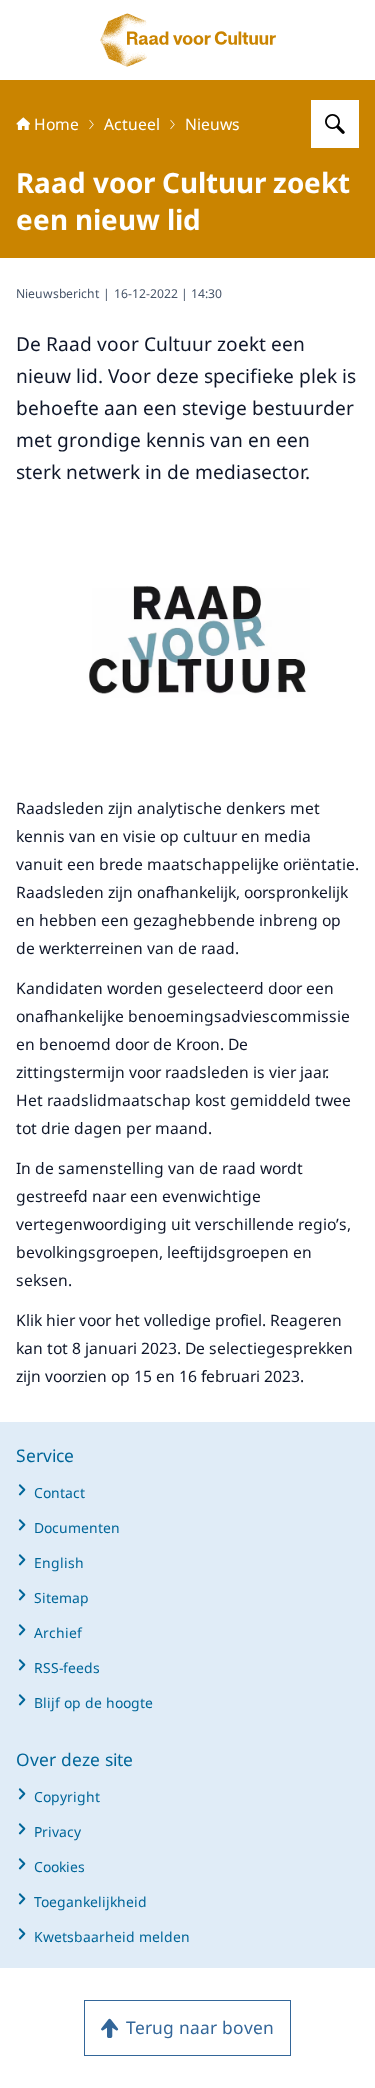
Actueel (132, 124)
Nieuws (212, 124)
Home (56, 124)
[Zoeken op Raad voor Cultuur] (335, 124)
